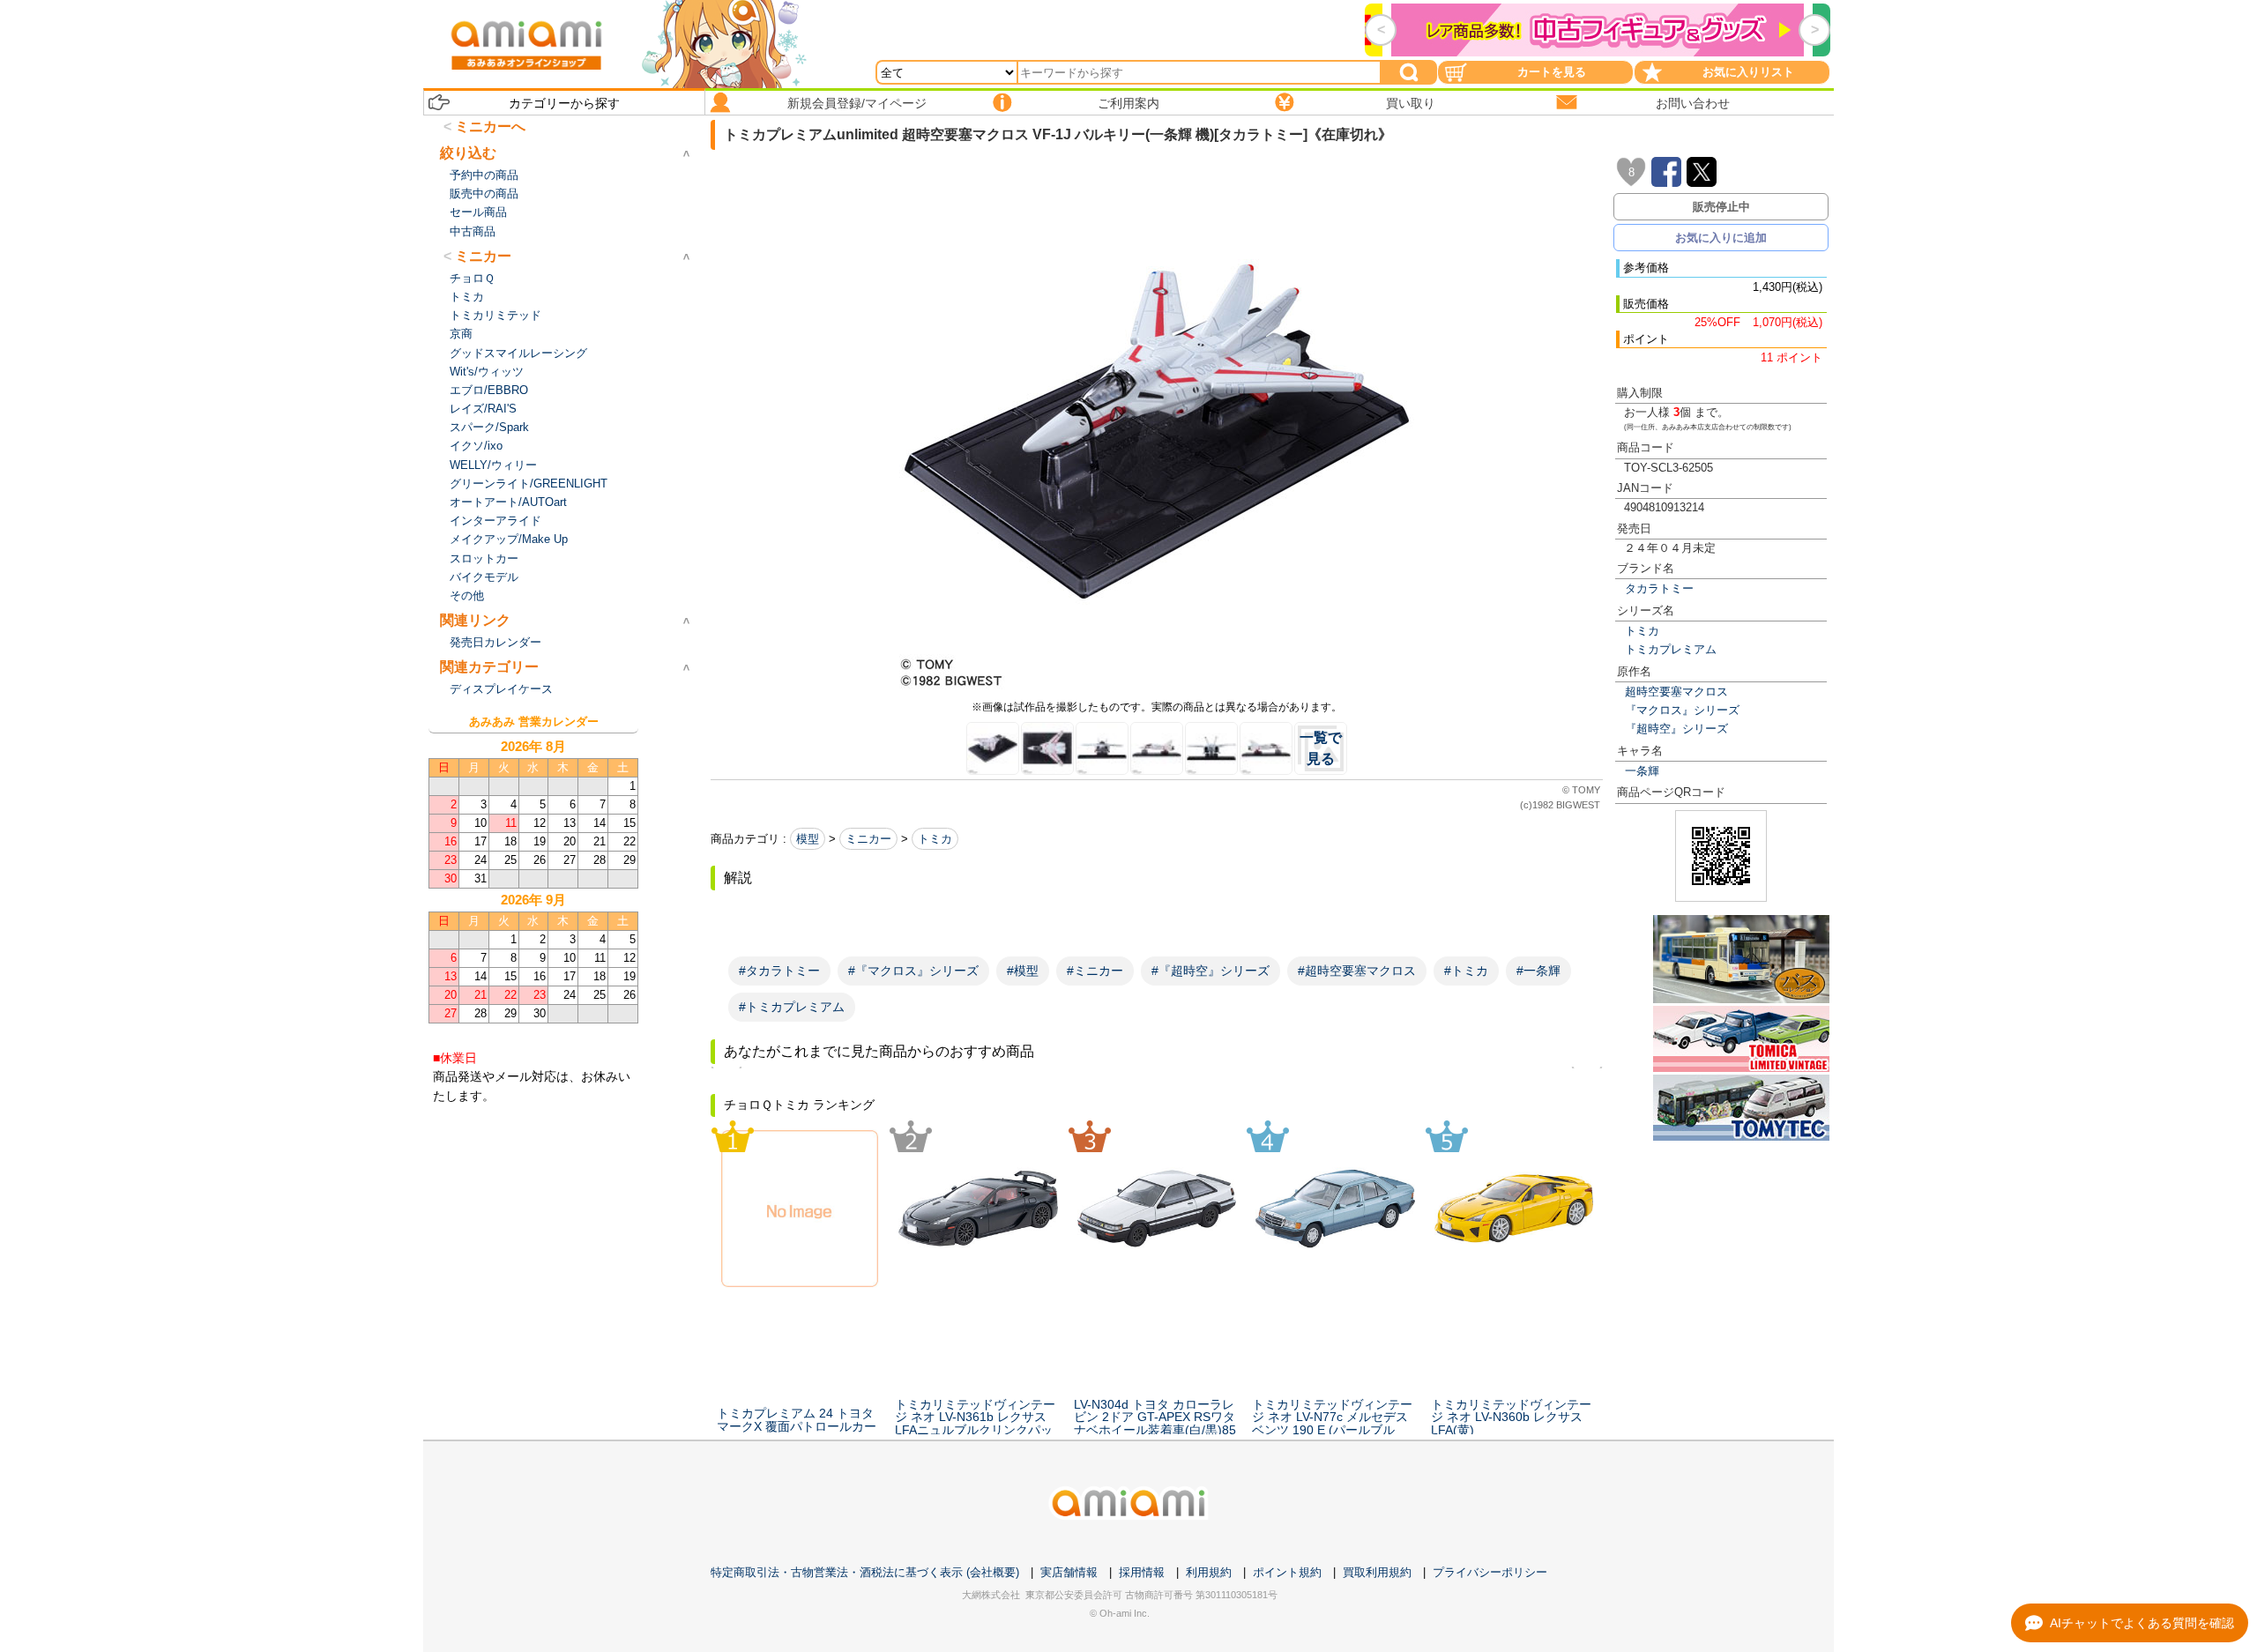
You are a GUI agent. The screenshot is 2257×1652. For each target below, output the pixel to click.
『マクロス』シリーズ (1682, 710)
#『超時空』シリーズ (1210, 971)
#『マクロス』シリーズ (913, 971)
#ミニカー (1095, 971)
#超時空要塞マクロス (1357, 971)
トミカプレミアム (1671, 649)
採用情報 (1142, 1572)
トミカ (1642, 631)
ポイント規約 (1287, 1572)
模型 (808, 839)
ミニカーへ (490, 127)
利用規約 (1209, 1572)
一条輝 (1642, 771)
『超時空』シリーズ (1676, 729)
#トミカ (1466, 971)
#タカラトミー (779, 971)
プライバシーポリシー (1490, 1572)
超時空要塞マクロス (1676, 692)
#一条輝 (1538, 971)
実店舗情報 (1069, 1572)
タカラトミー (1659, 588)
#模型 (1023, 971)
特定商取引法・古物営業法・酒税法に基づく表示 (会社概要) (865, 1572)
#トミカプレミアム (792, 1007)
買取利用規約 (1377, 1572)
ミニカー (868, 839)
